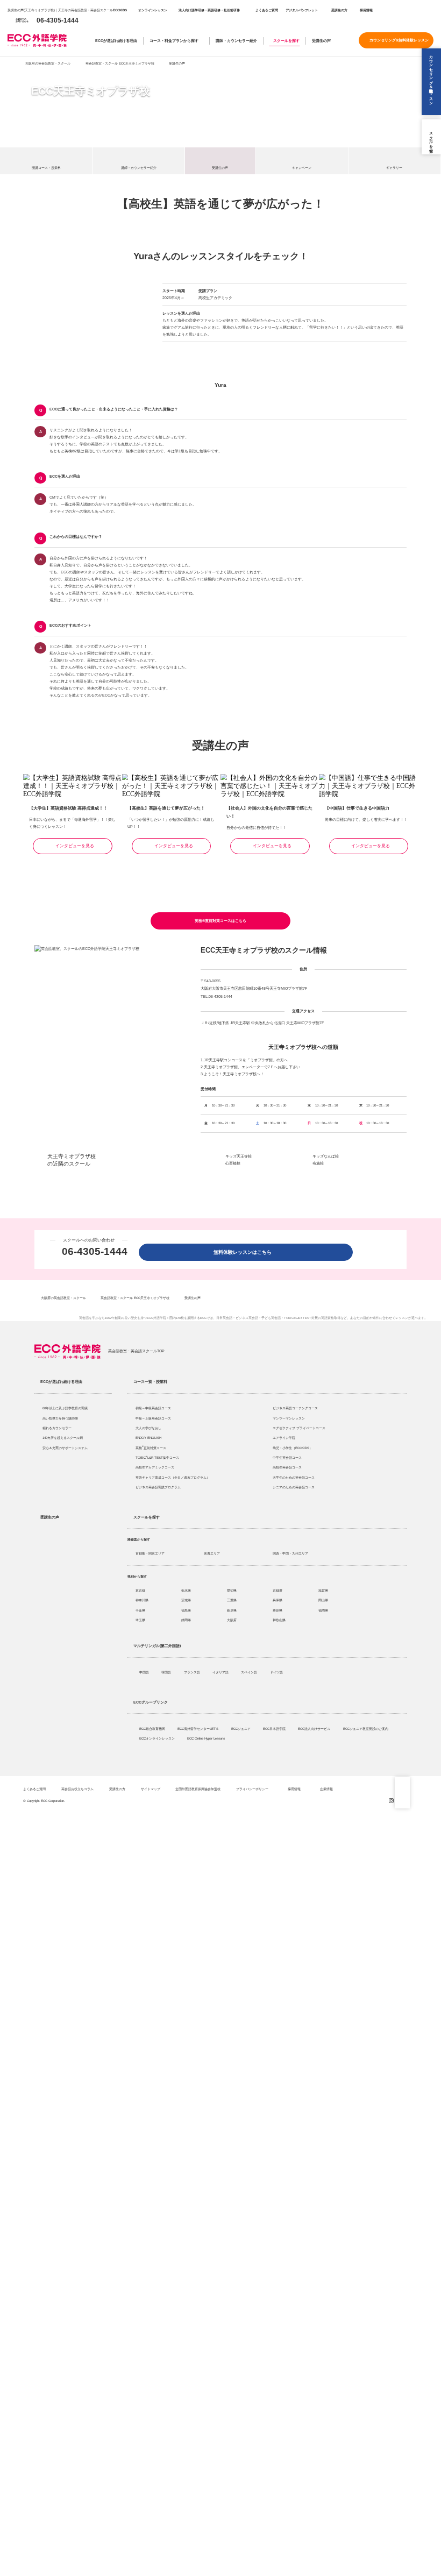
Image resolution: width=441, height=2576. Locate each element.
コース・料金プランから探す (174, 41)
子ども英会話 (271, 1318)
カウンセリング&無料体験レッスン (399, 40)
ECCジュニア (241, 1729)
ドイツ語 (277, 1672)
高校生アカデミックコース (155, 1467)
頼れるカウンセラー (57, 1428)
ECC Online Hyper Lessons (207, 1738)
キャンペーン (302, 168)
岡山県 (323, 1600)
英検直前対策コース (151, 1448)
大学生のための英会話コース (294, 1477)
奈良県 (278, 1610)
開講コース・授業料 (46, 168)
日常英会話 (224, 1318)
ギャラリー (394, 168)
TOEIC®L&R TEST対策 (301, 1318)
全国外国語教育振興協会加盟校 (198, 1789)
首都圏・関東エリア (150, 1553)
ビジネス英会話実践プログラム (158, 1487)
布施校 (318, 1163)
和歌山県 (279, 1620)
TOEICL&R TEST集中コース (157, 1457)
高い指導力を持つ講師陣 (60, 1418)
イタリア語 (221, 1672)
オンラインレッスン (153, 10)
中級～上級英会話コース (153, 1418)
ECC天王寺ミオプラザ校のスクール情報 (264, 950)
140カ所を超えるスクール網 (63, 1438)
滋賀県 (323, 1590)
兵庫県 (278, 1600)
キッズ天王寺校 (239, 1156)
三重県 (232, 1600)
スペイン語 (250, 1672)
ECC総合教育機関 (153, 1729)
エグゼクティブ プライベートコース (299, 1428)
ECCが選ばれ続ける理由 (116, 41)
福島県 (186, 1610)
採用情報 (366, 10)
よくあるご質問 (267, 10)
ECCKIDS (120, 10)
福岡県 (323, 1610)
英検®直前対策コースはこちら (220, 921)
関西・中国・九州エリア (290, 1553)
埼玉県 (140, 1620)
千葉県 (140, 1610)
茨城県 (186, 1600)
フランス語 (193, 1672)
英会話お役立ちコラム (77, 1789)
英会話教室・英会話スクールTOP (136, 1351)
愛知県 (232, 1590)
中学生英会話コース (287, 1457)
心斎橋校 (233, 1163)
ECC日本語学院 (275, 1729)
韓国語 (167, 1672)
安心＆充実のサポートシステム (65, 1448)
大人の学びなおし (148, 1428)
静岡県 (186, 1620)
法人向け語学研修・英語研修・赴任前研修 (209, 10)
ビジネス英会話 (247, 1318)
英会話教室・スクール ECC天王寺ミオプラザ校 (120, 63)
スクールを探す (286, 41)
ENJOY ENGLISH (148, 1438)
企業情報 (327, 1789)
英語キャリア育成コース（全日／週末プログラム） (173, 1477)
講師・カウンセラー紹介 (236, 41)
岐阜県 (232, 1610)
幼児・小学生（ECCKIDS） (293, 1448)
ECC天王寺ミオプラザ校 (91, 91)
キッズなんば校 (326, 1156)
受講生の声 (321, 41)
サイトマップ (151, 1789)
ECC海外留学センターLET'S (198, 1729)
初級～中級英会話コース (153, 1408)
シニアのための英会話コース (294, 1487)
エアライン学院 (284, 1438)
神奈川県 (142, 1600)
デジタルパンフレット (302, 10)
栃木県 (186, 1590)
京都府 (278, 1590)
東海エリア (212, 1553)
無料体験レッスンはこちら (245, 1252)
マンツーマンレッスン (289, 1418)
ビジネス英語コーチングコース (295, 1408)
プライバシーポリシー (253, 1789)
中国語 (145, 1672)
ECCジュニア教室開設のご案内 (366, 1729)
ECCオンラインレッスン (158, 1738)
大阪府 (232, 1620)
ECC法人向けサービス (315, 1729)
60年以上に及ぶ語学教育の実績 (65, 1408)
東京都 (140, 1590)
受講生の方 (339, 10)
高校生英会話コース (287, 1467)
